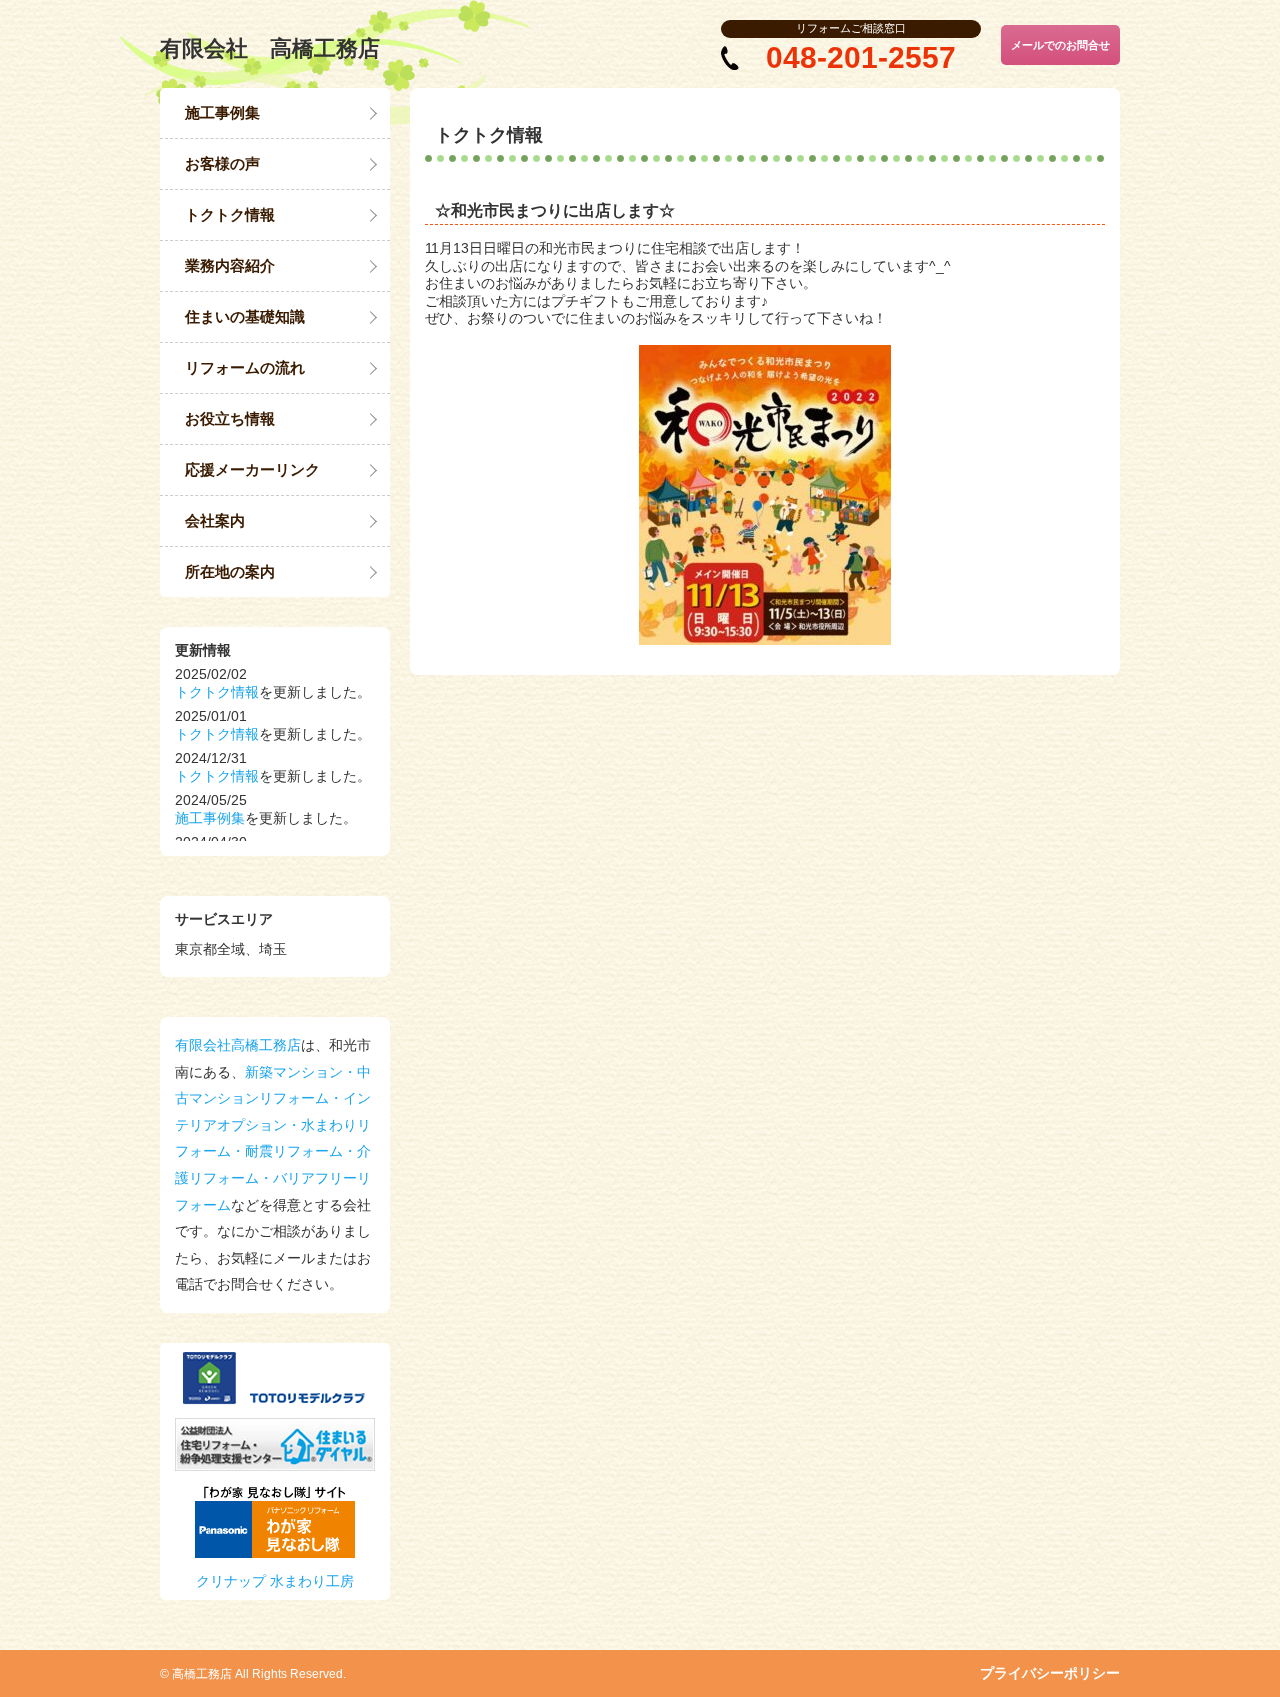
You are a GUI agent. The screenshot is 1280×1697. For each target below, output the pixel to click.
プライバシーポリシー (1050, 1673)
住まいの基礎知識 (245, 316)
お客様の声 (222, 163)
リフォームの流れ (245, 367)
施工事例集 (222, 112)
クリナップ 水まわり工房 (275, 1581)
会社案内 (215, 520)
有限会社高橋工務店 (238, 1045)
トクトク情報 (230, 214)
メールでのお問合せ (1060, 45)
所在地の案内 (230, 571)
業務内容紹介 (230, 265)
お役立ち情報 (230, 418)
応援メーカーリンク (252, 469)
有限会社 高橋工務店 (270, 48)
